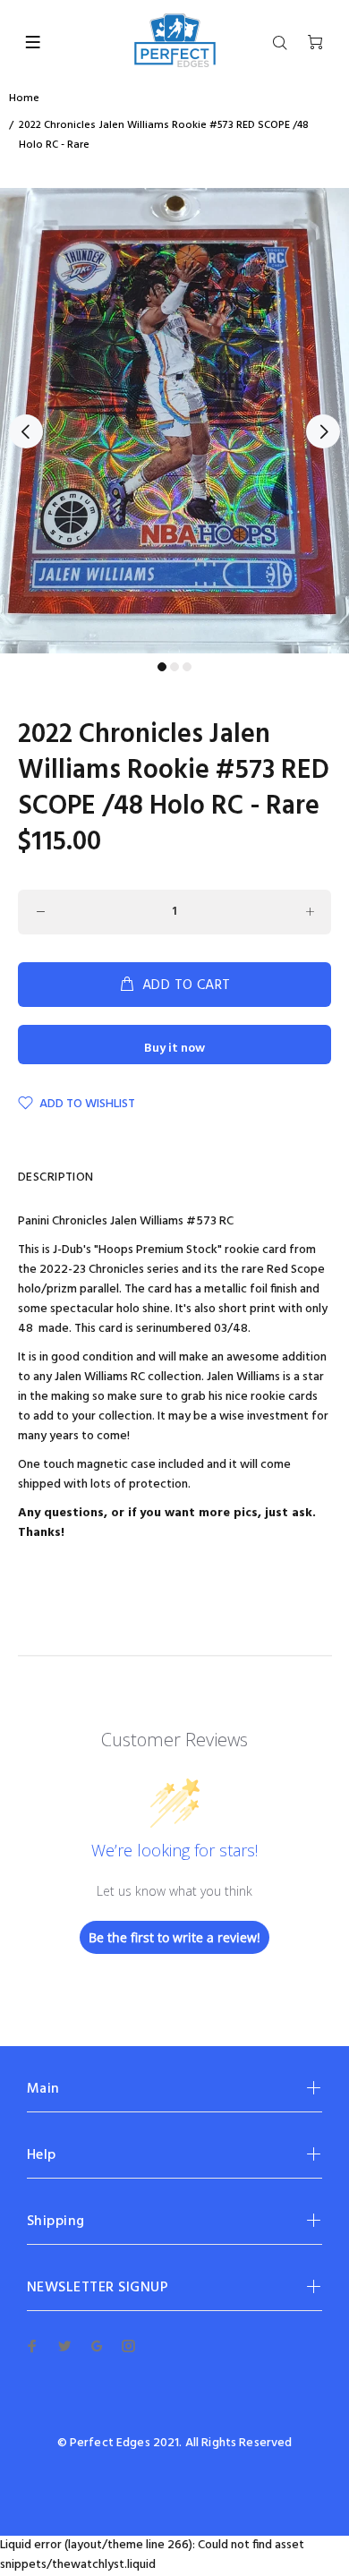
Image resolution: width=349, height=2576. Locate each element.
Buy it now (174, 1049)
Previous (26, 431)
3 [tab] (187, 667)
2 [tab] (174, 667)
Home (24, 98)
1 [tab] (162, 667)
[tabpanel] (174, 421)
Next (323, 431)
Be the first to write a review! (174, 1937)
